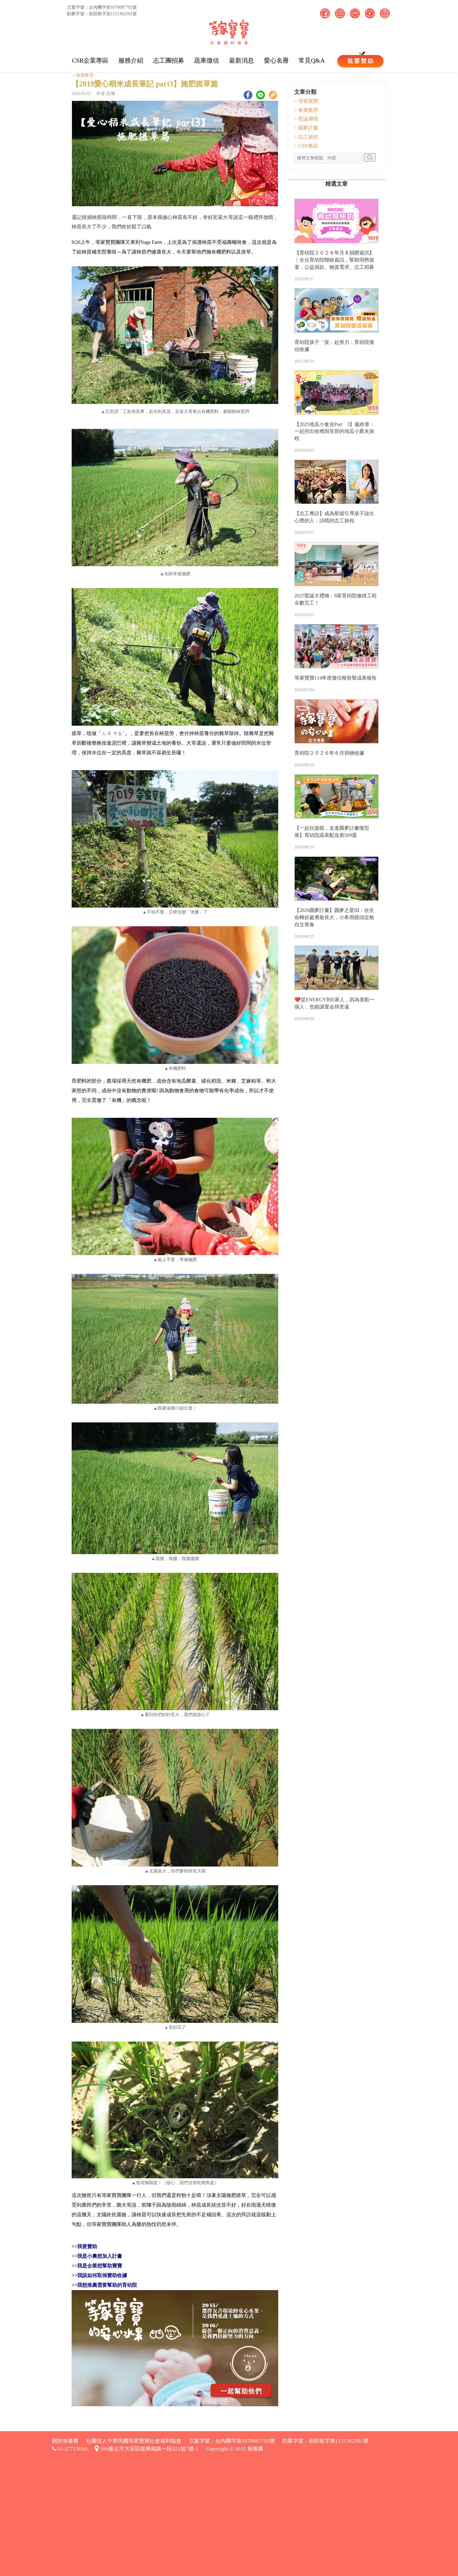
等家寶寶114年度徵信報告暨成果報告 (336, 678)
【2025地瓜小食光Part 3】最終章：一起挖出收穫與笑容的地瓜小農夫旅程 (334, 432)
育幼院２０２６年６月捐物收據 (329, 753)
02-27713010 (72, 2449)
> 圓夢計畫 (306, 128)
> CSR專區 (306, 146)
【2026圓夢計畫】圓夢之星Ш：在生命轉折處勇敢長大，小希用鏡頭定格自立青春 (334, 917)
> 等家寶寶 (306, 101)
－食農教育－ (85, 75)
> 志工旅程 (306, 137)
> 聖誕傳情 (306, 119)
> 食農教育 (306, 110)
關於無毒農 (65, 2441)
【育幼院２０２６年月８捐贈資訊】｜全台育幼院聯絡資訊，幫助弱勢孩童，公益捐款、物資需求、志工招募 (334, 260)
